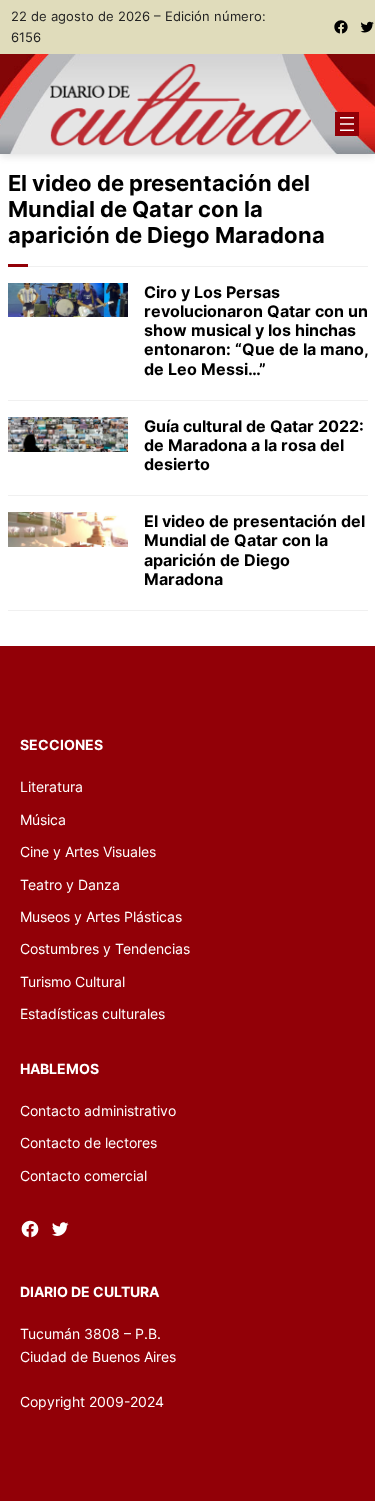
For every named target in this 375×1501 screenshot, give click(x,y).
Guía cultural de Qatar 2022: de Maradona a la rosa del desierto (254, 445)
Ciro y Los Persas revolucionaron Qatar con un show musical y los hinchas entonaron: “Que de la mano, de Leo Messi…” (256, 331)
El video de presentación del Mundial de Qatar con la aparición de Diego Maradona (254, 550)
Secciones (61, 744)
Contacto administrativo (98, 1110)
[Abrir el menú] (347, 124)
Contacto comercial (83, 1175)
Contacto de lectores (88, 1142)
